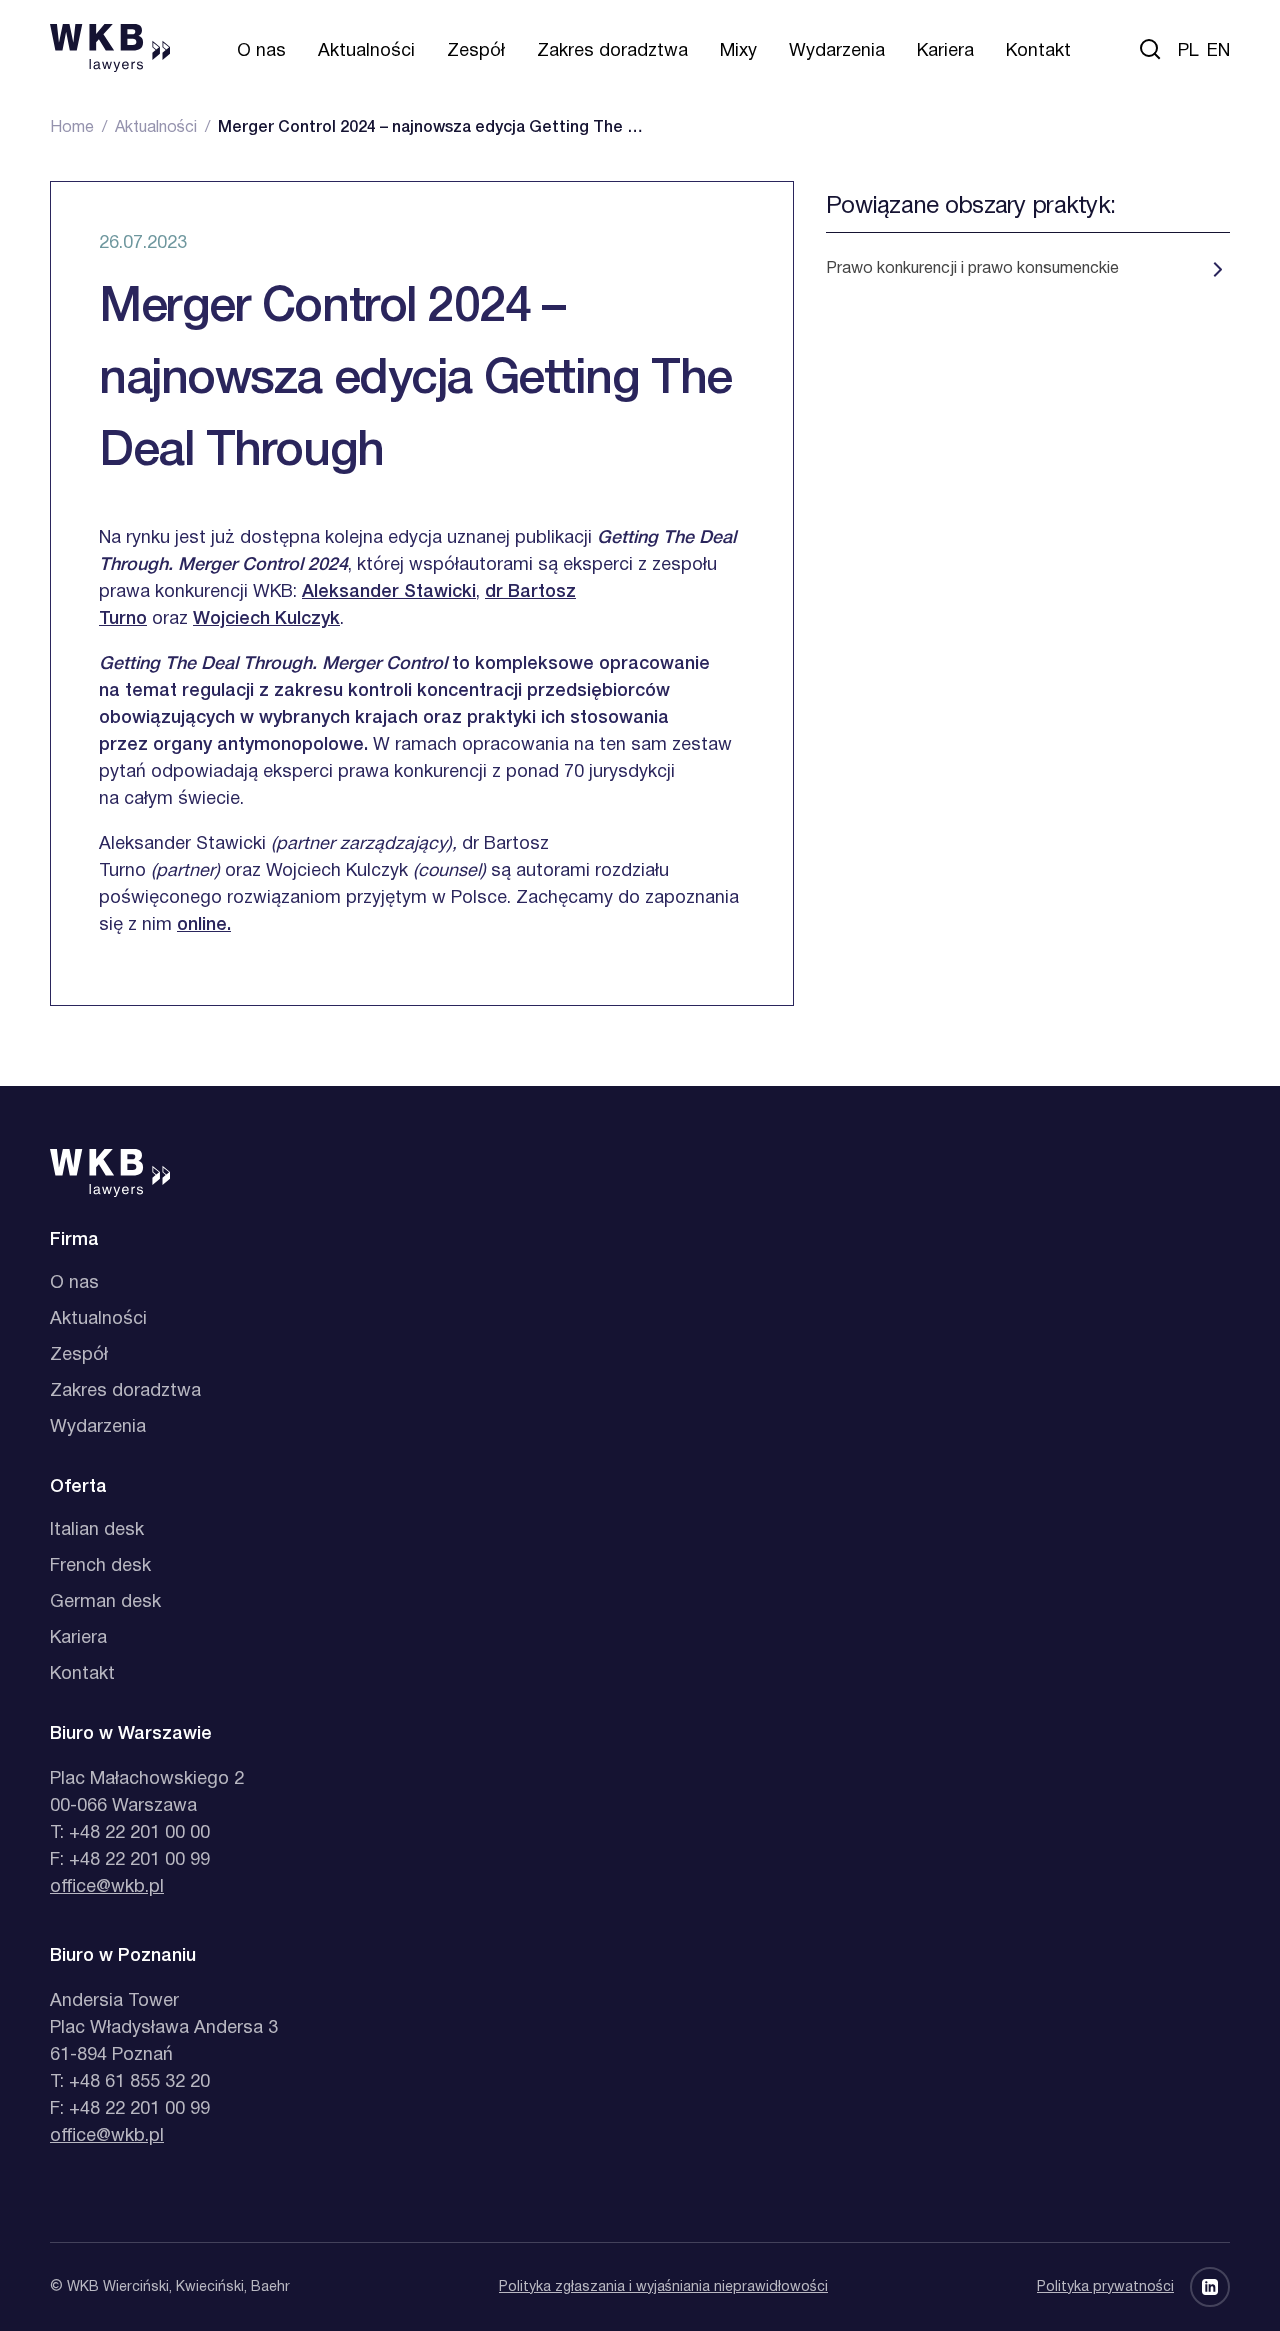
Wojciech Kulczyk (266, 619)
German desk (105, 1602)
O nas (261, 51)
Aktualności (366, 51)
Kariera (945, 51)
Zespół (476, 51)
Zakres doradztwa (612, 51)
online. (204, 925)
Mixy (738, 51)
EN (1218, 51)
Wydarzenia (837, 51)
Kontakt (1038, 51)
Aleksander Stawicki (389, 592)
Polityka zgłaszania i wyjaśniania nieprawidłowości (663, 2287)
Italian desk (97, 1530)
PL (1188, 51)
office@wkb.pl (107, 1887)
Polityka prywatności (1105, 2287)
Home (72, 128)
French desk (100, 1566)
